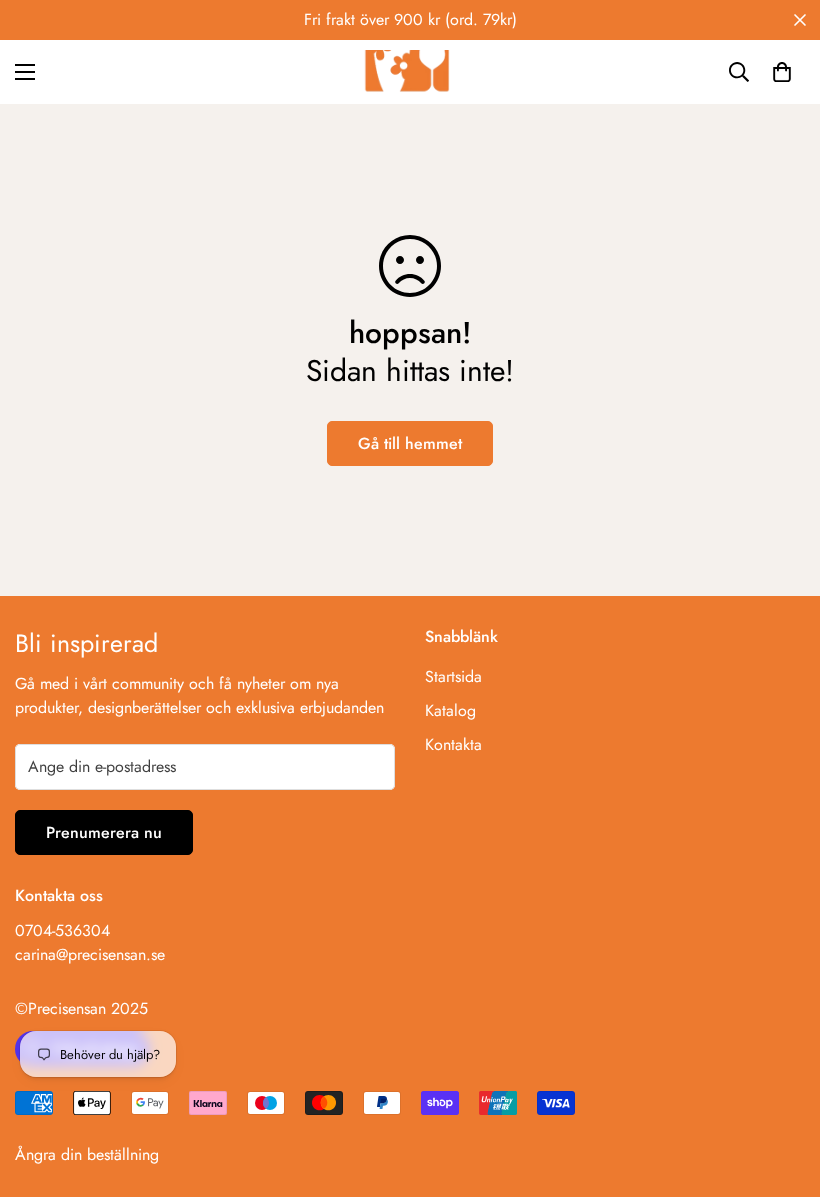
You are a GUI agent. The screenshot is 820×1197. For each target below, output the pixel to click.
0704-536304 (62, 930)
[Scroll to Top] (781, 1088)
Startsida (453, 676)
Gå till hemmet (410, 443)
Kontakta (453, 744)
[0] (782, 72)
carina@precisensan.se (90, 954)
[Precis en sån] (410, 72)
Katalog (450, 710)
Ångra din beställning (87, 1154)
